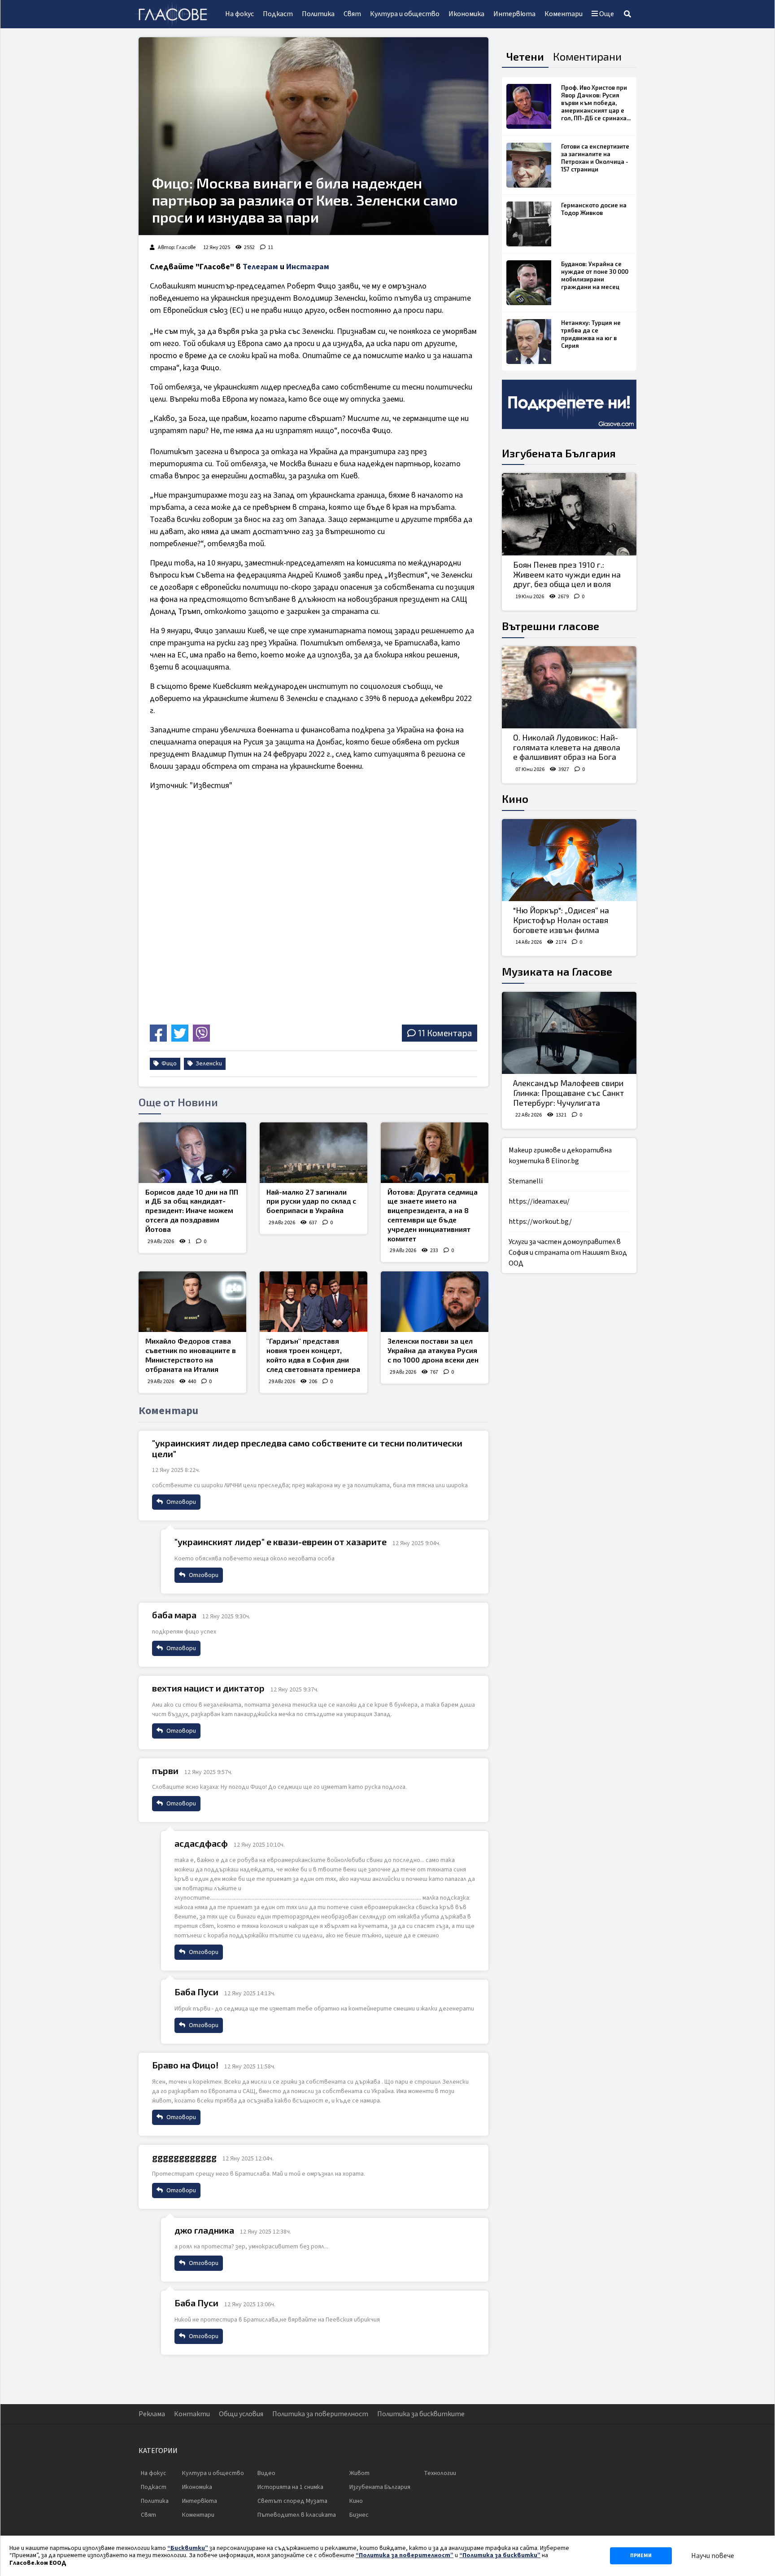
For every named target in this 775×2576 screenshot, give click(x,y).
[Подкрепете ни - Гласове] (569, 404)
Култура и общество (405, 14)
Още (606, 14)
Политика (318, 14)
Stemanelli (526, 1181)
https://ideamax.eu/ (539, 1201)
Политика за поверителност (320, 2414)
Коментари (564, 14)
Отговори (181, 1502)
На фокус (239, 14)
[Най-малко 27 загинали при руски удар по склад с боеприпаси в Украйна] (313, 1153)
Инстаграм (308, 267)
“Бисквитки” (188, 2548)
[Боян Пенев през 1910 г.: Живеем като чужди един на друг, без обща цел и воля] (569, 514)
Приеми (641, 2556)
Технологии (440, 2473)
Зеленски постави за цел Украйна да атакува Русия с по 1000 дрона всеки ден (433, 1350)
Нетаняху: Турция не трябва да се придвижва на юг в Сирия (591, 334)
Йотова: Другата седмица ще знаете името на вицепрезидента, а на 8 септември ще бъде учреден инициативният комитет (433, 1215)
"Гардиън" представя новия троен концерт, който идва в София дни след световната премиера (313, 1355)
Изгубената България (559, 453)
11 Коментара (445, 1033)
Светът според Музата (292, 2501)
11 (270, 248)
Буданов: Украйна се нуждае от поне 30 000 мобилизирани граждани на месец (595, 275)
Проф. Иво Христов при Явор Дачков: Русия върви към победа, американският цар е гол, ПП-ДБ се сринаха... (596, 103)
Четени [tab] (525, 56)
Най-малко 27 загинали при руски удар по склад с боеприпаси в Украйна (311, 1201)
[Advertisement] (228, 958)
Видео (266, 2473)
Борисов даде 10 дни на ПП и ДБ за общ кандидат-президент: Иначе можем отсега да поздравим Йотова (192, 1210)
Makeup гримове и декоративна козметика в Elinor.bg (560, 1156)
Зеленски (208, 1064)
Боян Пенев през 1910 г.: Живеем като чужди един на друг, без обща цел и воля (567, 574)
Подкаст (278, 14)
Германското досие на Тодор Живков (594, 209)
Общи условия (241, 2414)
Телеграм (260, 267)
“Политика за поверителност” (405, 2555)
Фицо (168, 1064)
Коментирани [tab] (587, 56)
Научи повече (713, 2556)
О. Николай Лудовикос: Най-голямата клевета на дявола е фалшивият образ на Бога (567, 747)
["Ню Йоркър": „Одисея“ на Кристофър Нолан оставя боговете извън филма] (569, 860)
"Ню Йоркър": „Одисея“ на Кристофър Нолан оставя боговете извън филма (561, 920)
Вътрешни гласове (551, 626)
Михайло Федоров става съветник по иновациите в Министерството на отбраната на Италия (191, 1355)
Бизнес (359, 2515)
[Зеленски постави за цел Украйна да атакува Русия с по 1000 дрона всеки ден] (435, 1302)
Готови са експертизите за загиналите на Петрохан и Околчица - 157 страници (595, 158)
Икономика (466, 14)
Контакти (192, 2414)
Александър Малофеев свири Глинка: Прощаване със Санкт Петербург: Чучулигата (568, 1093)
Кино (515, 799)
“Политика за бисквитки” (500, 2555)
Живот (359, 2473)
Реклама (152, 2414)
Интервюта (514, 14)
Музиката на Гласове (557, 971)
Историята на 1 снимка (290, 2487)
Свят (352, 14)
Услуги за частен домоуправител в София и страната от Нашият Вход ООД (568, 1253)
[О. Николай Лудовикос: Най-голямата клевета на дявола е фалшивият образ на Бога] (569, 688)
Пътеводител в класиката (297, 2515)
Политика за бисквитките (421, 2414)
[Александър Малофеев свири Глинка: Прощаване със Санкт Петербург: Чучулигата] (569, 1033)
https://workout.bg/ (540, 1222)
